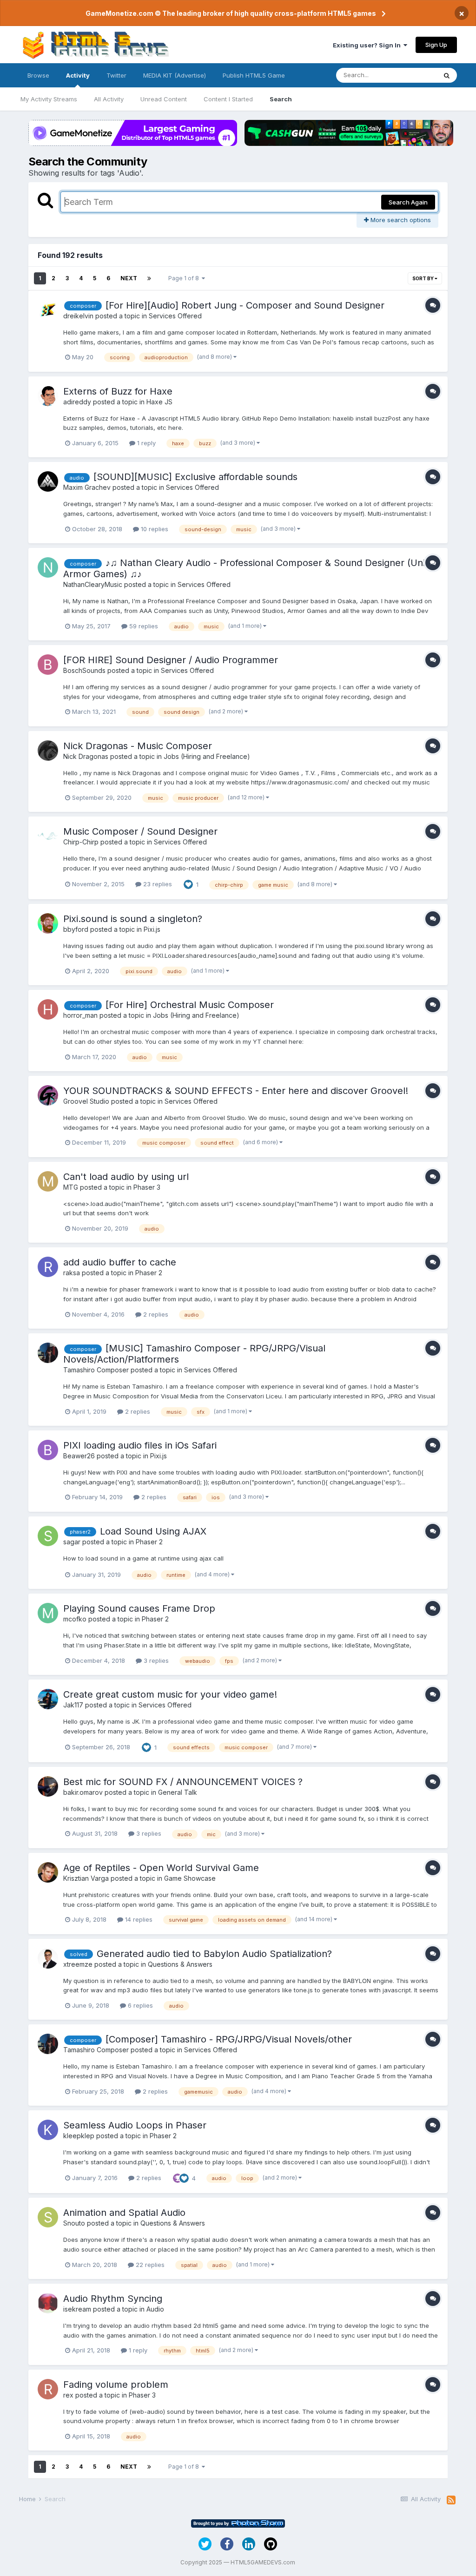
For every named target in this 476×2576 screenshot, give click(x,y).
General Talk (178, 1792)
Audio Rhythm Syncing (113, 2299)
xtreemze (78, 1964)
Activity (78, 75)
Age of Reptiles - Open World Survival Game (161, 1868)
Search (281, 99)
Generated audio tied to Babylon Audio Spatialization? (214, 1954)
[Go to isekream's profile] (48, 2303)
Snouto (74, 2223)
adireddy (77, 402)
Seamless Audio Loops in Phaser (135, 2125)
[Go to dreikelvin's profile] (48, 310)
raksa (72, 1273)
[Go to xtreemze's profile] (48, 1958)
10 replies (154, 529)
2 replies (155, 1314)
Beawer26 (79, 1456)
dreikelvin (78, 316)
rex (68, 2395)
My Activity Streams (49, 99)
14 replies (138, 1919)
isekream (77, 2309)
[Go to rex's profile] (48, 2389)
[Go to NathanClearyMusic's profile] (48, 567)
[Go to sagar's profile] (48, 1536)
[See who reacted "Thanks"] (178, 2178)
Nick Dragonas (86, 756)
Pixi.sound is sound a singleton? (133, 919)
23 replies (157, 884)
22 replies (149, 2265)
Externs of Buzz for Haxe (118, 391)
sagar (72, 1542)
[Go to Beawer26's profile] (48, 1450)
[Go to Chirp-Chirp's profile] (48, 836)
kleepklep (79, 2136)
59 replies (143, 626)
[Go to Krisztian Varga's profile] (48, 1872)
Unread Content (164, 99)
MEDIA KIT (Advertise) (175, 75)
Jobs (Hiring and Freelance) (207, 756)
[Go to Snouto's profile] (48, 2217)
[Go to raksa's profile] (48, 1267)
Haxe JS (159, 402)
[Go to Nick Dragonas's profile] (48, 751)
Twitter (116, 75)
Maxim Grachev (87, 487)
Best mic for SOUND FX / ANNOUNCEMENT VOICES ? (183, 1782)
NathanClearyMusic (93, 584)
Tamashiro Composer (96, 1370)
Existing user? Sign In (368, 45)
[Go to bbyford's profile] (48, 923)
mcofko (75, 1619)
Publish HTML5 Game (254, 75)
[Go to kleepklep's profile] (48, 2130)
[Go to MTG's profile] (48, 1181)
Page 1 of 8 (185, 278)
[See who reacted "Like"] (188, 884)
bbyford (76, 929)
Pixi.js (152, 929)
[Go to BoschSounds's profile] (48, 665)
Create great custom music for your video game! (170, 1694)
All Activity (109, 99)
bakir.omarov (83, 1792)
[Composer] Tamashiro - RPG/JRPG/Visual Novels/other (229, 2039)
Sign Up (436, 45)
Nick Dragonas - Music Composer (138, 746)
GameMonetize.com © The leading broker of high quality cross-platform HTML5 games (231, 13)
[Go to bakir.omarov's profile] (48, 1786)
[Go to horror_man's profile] (48, 1009)
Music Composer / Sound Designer (140, 831)
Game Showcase (190, 1878)
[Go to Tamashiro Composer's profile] (48, 1353)
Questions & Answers (180, 1964)
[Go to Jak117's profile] (48, 1699)
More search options (400, 220)
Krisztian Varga (86, 1878)
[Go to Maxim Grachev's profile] (48, 481)
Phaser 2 (149, 1273)
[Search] (447, 75)
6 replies (139, 2005)
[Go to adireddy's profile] (48, 396)
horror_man (80, 1015)
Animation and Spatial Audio (124, 2213)
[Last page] (149, 278)
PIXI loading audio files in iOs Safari (140, 1445)
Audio (155, 2309)
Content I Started (228, 99)
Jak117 (73, 1705)
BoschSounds (84, 670)
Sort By (423, 278)
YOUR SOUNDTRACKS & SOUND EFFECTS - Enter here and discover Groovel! (236, 1091)
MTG (71, 1187)
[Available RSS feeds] (451, 2500)
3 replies (155, 1660)
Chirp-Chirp (81, 842)
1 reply (145, 443)
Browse (38, 75)
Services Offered (175, 316)
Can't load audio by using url (126, 1177)
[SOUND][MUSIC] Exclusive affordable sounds (195, 477)
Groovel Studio (86, 1101)
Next (129, 278)
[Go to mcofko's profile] (48, 1613)
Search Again (408, 202)
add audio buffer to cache (120, 1262)
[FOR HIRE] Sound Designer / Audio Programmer (171, 660)
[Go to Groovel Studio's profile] (48, 1095)
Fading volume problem (116, 2385)
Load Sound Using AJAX (153, 1531)
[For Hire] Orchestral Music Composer (190, 1005)
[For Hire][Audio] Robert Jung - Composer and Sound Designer (245, 305)
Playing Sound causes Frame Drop (139, 1608)
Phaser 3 (147, 1187)
